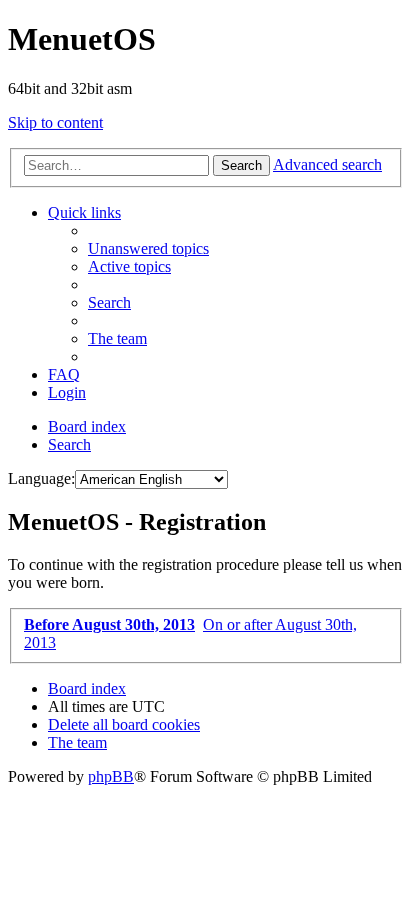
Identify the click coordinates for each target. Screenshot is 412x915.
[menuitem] (148, 248)
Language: (41, 478)
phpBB (111, 776)
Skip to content (55, 122)
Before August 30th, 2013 (109, 624)
